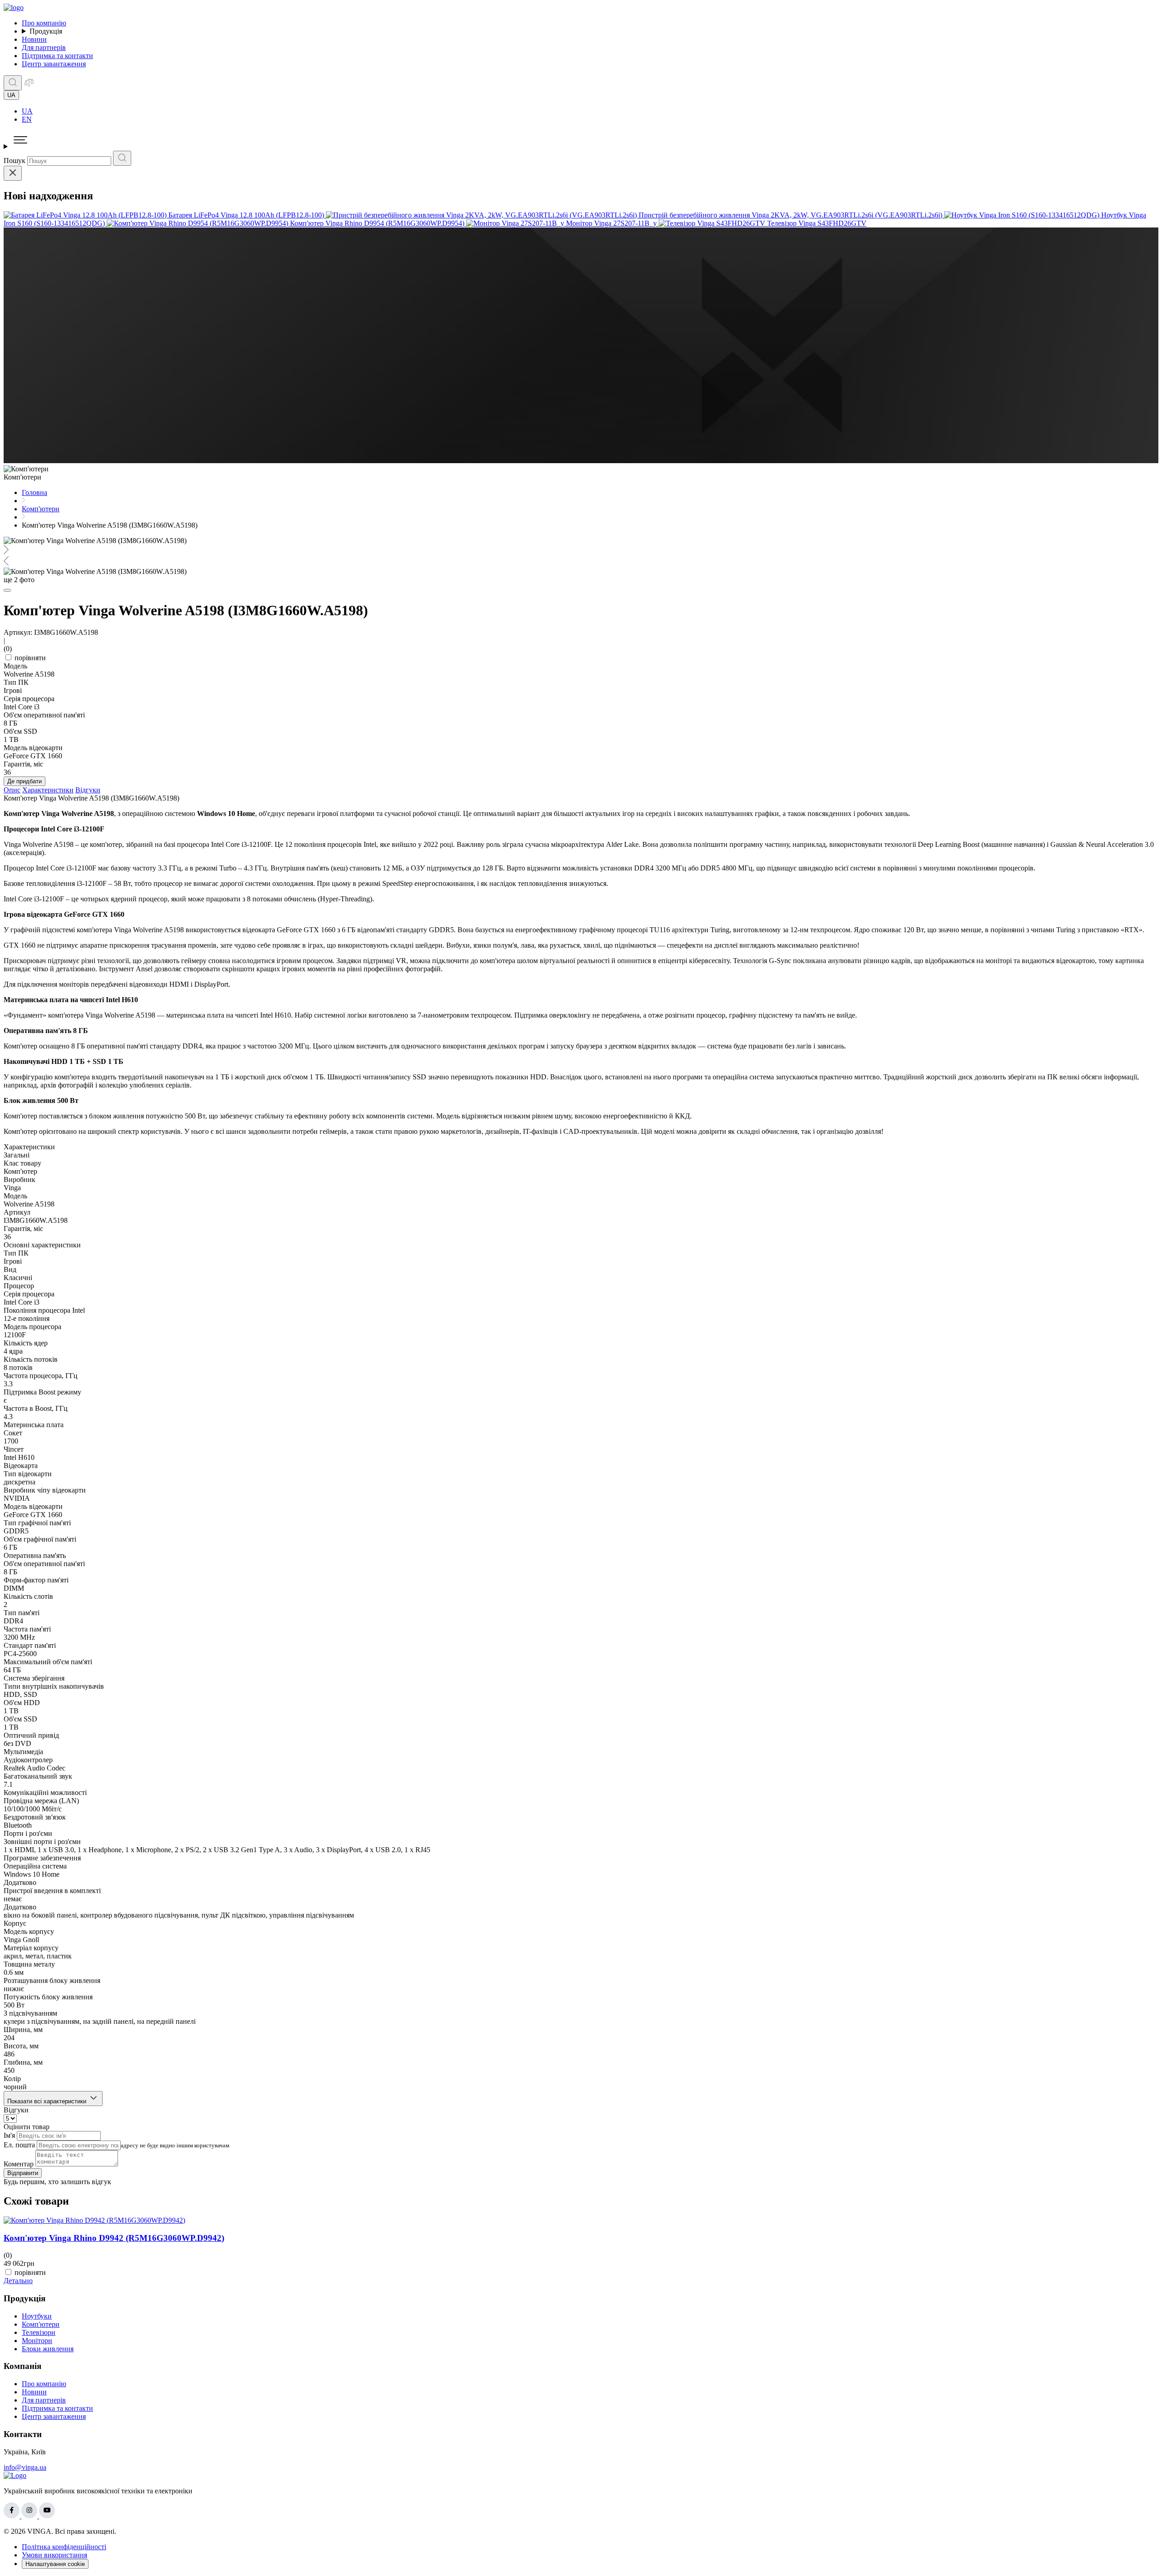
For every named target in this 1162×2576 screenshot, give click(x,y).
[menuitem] (590, 111)
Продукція (46, 31)
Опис (12, 790)
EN (27, 119)
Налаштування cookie (55, 2564)
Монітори (37, 2341)
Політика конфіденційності (64, 2547)
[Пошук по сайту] (13, 83)
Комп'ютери (41, 2324)
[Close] (13, 173)
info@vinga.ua (25, 2467)
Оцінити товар (27, 2127)
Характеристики (48, 790)
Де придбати (25, 781)
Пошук (15, 161)
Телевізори (39, 2332)
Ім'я (9, 2135)
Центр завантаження (54, 64)
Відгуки (88, 790)
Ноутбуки (37, 2316)
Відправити (23, 2173)
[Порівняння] (29, 85)
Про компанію (44, 23)
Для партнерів (44, 47)
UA (27, 111)
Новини (34, 39)
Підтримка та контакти (57, 56)
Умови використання (54, 2555)
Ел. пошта (19, 2145)
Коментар (19, 2164)
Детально (18, 2281)
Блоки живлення (48, 2349)
